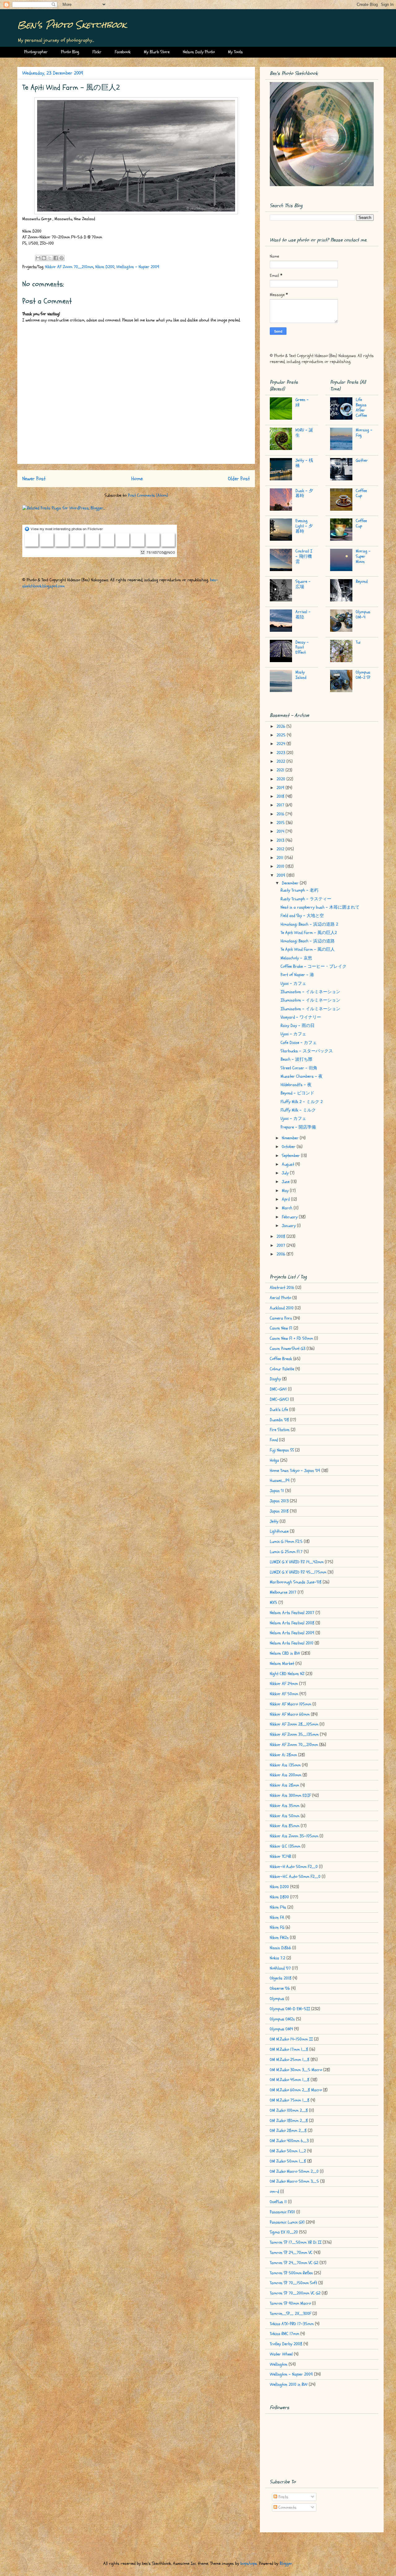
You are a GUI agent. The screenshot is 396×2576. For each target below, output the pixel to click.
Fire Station (280, 1430)
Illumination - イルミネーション (310, 992)
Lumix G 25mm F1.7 (286, 1552)
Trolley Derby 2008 (286, 2344)
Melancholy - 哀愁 (296, 958)
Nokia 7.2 (278, 1958)
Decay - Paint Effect (302, 647)
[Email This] (38, 258)
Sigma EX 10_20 (284, 2232)
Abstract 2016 (282, 1288)
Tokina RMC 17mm (284, 2334)
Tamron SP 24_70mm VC (291, 2253)
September (291, 1156)
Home (137, 479)
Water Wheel (281, 2354)
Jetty (274, 1521)
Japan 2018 (279, 1511)
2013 (281, 840)
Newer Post (34, 479)
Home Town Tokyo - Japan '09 (295, 1471)
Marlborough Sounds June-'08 (296, 1582)
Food (274, 1440)
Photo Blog (70, 52)
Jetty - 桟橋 (304, 463)
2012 (281, 849)
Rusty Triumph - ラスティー (306, 899)
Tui (358, 642)
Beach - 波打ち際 (297, 1059)
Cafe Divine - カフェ (299, 1043)
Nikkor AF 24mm (284, 1684)
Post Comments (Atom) (148, 495)
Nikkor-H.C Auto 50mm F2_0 (295, 1877)
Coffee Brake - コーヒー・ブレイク (314, 966)
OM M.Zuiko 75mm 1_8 (290, 2100)
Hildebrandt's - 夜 (296, 1085)
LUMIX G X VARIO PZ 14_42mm (297, 1562)
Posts (283, 2497)
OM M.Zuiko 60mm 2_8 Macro (296, 2090)
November (291, 1138)
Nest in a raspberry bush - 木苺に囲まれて (320, 907)
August (289, 1164)
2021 (281, 770)
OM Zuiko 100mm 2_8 (289, 2110)
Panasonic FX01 (282, 2212)
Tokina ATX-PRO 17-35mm (292, 2324)
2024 (282, 744)
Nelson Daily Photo (199, 52)
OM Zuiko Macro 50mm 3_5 (294, 2181)
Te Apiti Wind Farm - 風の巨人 (308, 949)
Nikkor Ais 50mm (285, 1816)
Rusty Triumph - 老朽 (299, 890)
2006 (282, 1254)
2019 (281, 788)
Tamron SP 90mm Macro (290, 2303)
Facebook (123, 52)
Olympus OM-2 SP (363, 675)
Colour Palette (282, 1369)
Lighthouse (279, 1531)
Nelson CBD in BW (285, 1653)
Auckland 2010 (282, 1308)
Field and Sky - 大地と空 (302, 916)
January (289, 1226)
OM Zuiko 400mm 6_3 (289, 2141)
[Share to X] (50, 258)
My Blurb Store (157, 52)
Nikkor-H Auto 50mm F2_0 (294, 1867)
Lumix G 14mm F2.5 (286, 1541)
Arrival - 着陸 (303, 614)
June (286, 1182)
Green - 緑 (302, 402)
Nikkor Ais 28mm (284, 1785)
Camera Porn (281, 1318)
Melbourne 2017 (283, 1592)
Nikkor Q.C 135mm (285, 1846)
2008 (282, 1236)
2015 (281, 823)
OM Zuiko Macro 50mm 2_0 (294, 2171)
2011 (281, 858)
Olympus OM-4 (363, 614)
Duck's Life (279, 1410)
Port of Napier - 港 (297, 975)
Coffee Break (281, 1359)
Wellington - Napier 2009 (138, 267)
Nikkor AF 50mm (284, 1694)
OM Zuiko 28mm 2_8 (288, 2131)
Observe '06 (280, 1988)
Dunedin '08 (279, 1420)
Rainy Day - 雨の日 (298, 1026)
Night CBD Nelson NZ (287, 1674)
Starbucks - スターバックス (307, 1051)
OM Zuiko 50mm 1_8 (288, 2161)
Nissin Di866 (280, 1948)
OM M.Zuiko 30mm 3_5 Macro (296, 2070)
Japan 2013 (279, 1501)
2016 (281, 814)
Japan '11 (277, 1491)
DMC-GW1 (278, 1389)
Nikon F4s (278, 1907)
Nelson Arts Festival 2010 (292, 1643)
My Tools (235, 52)
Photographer (36, 52)
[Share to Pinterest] (62, 258)
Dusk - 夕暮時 (304, 493)
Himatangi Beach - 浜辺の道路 (308, 941)
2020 (282, 779)
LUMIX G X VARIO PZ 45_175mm (298, 1572)
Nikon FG (277, 1927)
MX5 (273, 1602)
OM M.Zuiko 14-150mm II (291, 2039)
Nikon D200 (105, 267)
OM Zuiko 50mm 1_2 (288, 2151)
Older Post (239, 479)
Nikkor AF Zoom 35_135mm (294, 1734)
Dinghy (275, 1379)
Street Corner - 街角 (299, 1068)
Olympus (277, 1999)
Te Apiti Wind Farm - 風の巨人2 (309, 933)
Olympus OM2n (282, 2019)
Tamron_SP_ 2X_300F (291, 2314)
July (286, 1173)
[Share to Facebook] (56, 258)
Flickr (97, 52)
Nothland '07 (280, 1968)
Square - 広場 (303, 584)
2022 (282, 761)
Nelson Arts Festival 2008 (292, 1623)
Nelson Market (282, 1663)
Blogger (286, 2563)
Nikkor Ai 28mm (283, 1755)
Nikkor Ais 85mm (285, 1826)
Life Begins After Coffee (361, 407)
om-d (274, 2192)
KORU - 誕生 (304, 433)
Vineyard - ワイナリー (301, 1017)
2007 (282, 1245)
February (290, 1217)
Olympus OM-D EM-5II (290, 2009)
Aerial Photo (280, 1298)
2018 (281, 796)
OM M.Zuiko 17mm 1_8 (289, 2049)
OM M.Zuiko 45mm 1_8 (290, 2080)
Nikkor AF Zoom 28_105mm (294, 1724)
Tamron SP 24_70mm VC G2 (294, 2263)
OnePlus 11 (278, 2202)
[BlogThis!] (44, 258)
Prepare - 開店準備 (298, 1127)
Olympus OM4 (281, 2029)
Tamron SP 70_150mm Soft (293, 2283)
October (289, 1147)
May (286, 1191)
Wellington (279, 2364)
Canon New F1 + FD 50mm (291, 1338)
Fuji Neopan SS (282, 1450)
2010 (281, 866)
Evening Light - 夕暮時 (304, 526)
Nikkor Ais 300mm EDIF (290, 1795)
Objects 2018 (281, 1978)
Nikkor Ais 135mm (285, 1765)
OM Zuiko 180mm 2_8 (289, 2121)
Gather (362, 460)
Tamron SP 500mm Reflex (291, 2273)
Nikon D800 (279, 1897)
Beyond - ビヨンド (297, 1093)
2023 (282, 753)
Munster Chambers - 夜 (302, 1076)
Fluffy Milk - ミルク (298, 1110)
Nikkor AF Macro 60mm (290, 1714)
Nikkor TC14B (280, 1856)
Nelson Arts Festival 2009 (292, 1633)
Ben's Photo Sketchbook (72, 25)
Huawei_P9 (280, 1480)
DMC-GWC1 (279, 1399)
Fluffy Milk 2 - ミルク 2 (302, 1102)
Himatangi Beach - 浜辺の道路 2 (309, 924)
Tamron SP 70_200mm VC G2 (295, 2293)
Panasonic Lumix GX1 (287, 2222)
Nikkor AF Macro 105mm (291, 1704)
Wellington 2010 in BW (289, 2384)
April (286, 1199)
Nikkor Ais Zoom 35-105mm (294, 1836)
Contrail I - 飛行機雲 (304, 556)
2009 (282, 875)
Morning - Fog (364, 433)
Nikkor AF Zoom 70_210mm (69, 267)
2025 (282, 735)
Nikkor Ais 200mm (286, 1775)
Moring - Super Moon (363, 556)
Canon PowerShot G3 (288, 1349)
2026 (282, 726)
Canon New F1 (281, 1328)
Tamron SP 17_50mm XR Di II (296, 2242)
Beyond (362, 581)
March (288, 1208)
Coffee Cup (361, 493)
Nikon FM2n (279, 1938)
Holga (274, 1460)
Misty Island (301, 675)
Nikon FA (277, 1917)
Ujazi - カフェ (293, 983)
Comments (287, 2507)
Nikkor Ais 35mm (285, 1806)
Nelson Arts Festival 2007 (292, 1613)
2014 (281, 831)
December (291, 883)
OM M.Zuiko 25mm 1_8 (290, 2060)
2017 (281, 805)
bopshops (249, 2563)
